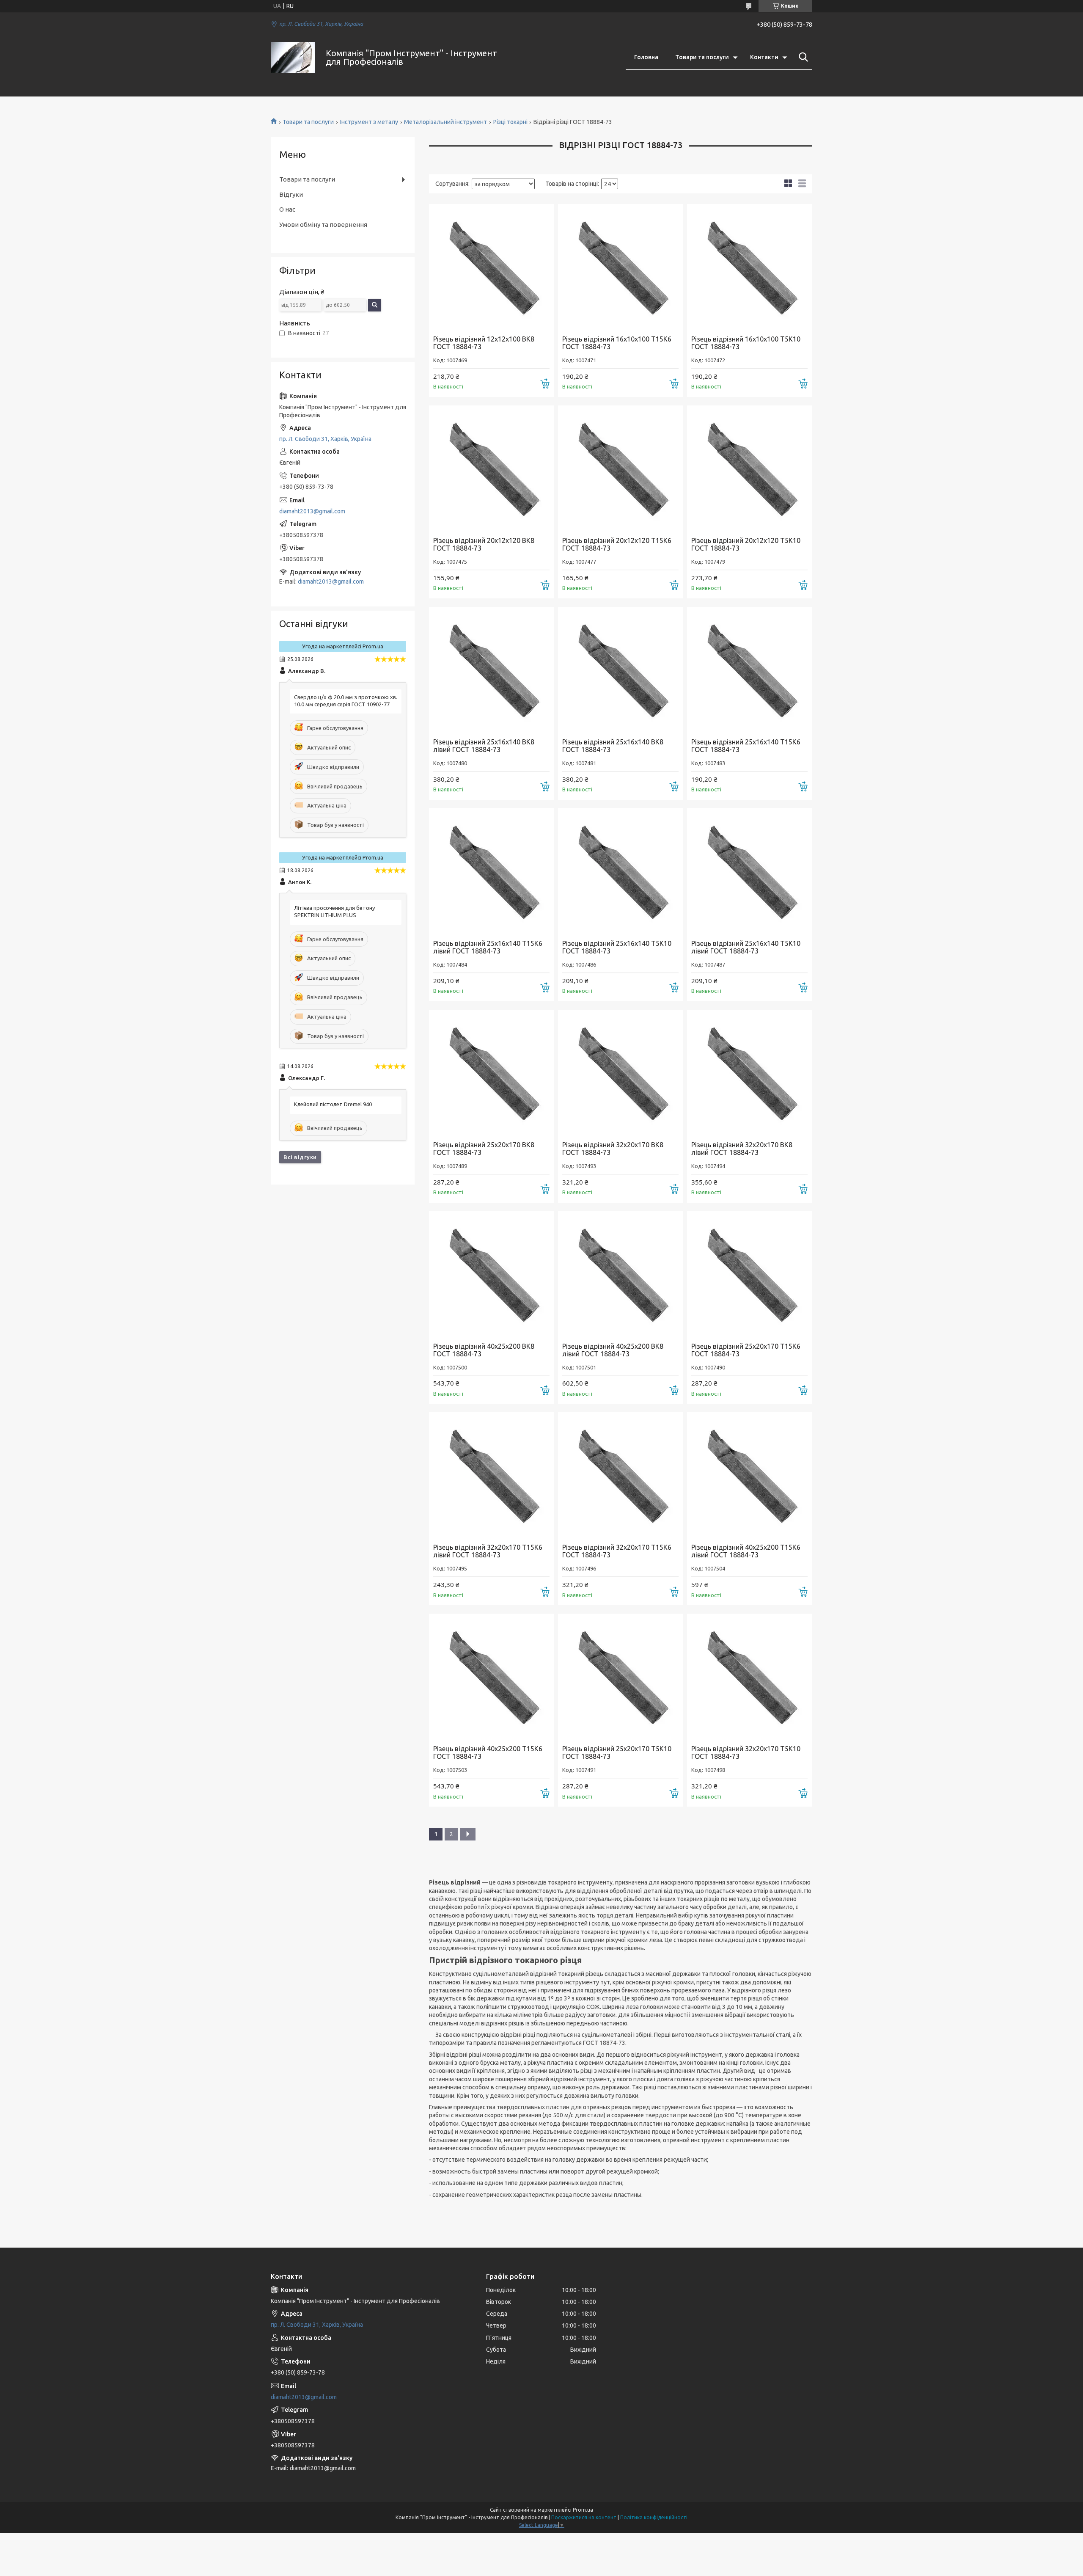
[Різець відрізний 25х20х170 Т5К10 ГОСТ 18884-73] (620, 1676)
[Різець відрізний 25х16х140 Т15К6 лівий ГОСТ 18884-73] (491, 871)
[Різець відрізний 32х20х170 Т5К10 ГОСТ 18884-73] (749, 1676)
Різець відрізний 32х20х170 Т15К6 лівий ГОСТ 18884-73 (488, 1551)
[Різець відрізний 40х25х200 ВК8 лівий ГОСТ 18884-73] (620, 1274)
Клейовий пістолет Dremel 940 (333, 1104)
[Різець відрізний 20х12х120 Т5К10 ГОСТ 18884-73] (749, 468)
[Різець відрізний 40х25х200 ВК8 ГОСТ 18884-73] (491, 1274)
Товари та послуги (702, 57)
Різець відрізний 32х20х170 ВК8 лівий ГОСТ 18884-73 (742, 1149)
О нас (287, 209)
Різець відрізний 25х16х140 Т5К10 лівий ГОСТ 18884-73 (746, 947)
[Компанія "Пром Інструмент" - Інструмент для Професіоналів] (293, 57)
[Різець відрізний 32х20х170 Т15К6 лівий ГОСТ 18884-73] (491, 1475)
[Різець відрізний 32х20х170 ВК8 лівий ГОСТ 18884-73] (749, 1072)
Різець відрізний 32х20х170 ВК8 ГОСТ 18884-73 (613, 1149)
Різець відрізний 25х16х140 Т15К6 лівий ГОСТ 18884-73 (488, 947)
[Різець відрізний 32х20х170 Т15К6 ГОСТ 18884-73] (620, 1475)
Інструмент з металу (369, 122)
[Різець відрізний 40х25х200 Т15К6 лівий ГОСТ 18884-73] (749, 1475)
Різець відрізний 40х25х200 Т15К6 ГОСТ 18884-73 (488, 1752)
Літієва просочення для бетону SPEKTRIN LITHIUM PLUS (334, 911)
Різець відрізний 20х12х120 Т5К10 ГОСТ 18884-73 (746, 544)
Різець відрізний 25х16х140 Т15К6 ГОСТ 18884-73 (746, 746)
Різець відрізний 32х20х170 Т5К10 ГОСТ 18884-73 (746, 1752)
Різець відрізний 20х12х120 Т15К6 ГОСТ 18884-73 (617, 544)
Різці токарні (510, 122)
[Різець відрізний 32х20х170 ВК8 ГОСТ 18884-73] (620, 1072)
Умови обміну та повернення (323, 225)
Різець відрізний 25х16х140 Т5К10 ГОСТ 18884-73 (617, 947)
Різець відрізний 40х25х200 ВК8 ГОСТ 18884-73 (484, 1350)
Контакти (764, 57)
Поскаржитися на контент (584, 2517)
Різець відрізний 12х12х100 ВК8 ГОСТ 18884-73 (484, 343)
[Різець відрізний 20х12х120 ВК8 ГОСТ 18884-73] (491, 468)
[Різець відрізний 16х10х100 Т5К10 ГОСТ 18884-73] (749, 266)
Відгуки (291, 194)
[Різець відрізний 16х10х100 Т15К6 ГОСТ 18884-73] (620, 266)
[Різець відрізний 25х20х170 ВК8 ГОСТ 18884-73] (491, 1072)
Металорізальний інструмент (445, 122)
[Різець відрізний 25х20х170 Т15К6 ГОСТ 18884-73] (749, 1274)
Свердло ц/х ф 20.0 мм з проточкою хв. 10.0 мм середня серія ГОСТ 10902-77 (346, 701)
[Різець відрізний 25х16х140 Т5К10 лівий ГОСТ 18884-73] (749, 871)
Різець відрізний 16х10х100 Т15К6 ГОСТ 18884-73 (617, 343)
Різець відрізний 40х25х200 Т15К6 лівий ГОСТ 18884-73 (746, 1551)
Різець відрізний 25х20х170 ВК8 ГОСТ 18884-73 (484, 1149)
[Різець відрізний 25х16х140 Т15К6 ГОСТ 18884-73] (749, 669)
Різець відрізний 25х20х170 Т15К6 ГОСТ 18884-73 (746, 1350)
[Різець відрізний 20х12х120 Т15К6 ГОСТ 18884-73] (620, 468)
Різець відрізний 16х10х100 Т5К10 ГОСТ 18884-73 (746, 343)
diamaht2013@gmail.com (312, 511)
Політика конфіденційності (654, 2517)
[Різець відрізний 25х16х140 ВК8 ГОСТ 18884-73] (620, 669)
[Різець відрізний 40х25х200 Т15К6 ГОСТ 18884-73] (491, 1676)
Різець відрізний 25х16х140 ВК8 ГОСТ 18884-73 (613, 746)
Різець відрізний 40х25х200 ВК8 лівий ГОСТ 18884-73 (613, 1350)
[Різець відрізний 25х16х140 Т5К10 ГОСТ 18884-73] (620, 871)
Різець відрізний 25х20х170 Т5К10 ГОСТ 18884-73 (617, 1752)
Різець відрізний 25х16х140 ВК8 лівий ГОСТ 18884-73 (484, 746)
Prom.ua (583, 2510)
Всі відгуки (300, 1157)
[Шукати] (802, 57)
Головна (646, 57)
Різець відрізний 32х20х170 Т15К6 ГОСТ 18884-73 (617, 1551)
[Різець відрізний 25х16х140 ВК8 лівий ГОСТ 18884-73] (491, 669)
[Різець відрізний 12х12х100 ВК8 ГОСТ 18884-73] (491, 266)
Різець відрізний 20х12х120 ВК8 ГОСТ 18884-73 (484, 544)
